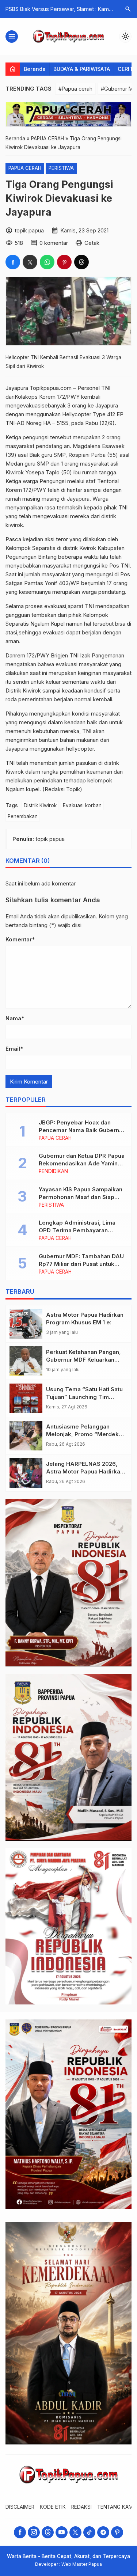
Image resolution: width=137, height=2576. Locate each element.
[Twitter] (75, 2532)
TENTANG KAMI (116, 2507)
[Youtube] (62, 2532)
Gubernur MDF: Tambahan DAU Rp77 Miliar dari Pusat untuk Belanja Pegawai (81, 1264)
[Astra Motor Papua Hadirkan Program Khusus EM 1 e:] (26, 1324)
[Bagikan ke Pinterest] (64, 262)
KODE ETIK (53, 2507)
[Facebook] (20, 2532)
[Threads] (48, 2532)
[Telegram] (103, 2532)
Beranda (35, 69)
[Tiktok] (89, 2532)
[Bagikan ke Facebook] (13, 262)
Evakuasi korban (82, 805)
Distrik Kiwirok (40, 805)
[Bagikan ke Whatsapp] (47, 262)
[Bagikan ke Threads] (81, 262)
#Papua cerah (75, 89)
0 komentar (54, 243)
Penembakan (23, 816)
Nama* (15, 1018)
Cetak (92, 243)
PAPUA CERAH (25, 168)
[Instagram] (34, 2532)
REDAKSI (81, 2507)
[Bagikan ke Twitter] (30, 262)
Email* (14, 1049)
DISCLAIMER (20, 2507)
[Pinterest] (117, 2532)
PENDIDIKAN (53, 1172)
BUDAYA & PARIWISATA (82, 69)
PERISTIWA (61, 168)
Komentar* (20, 939)
